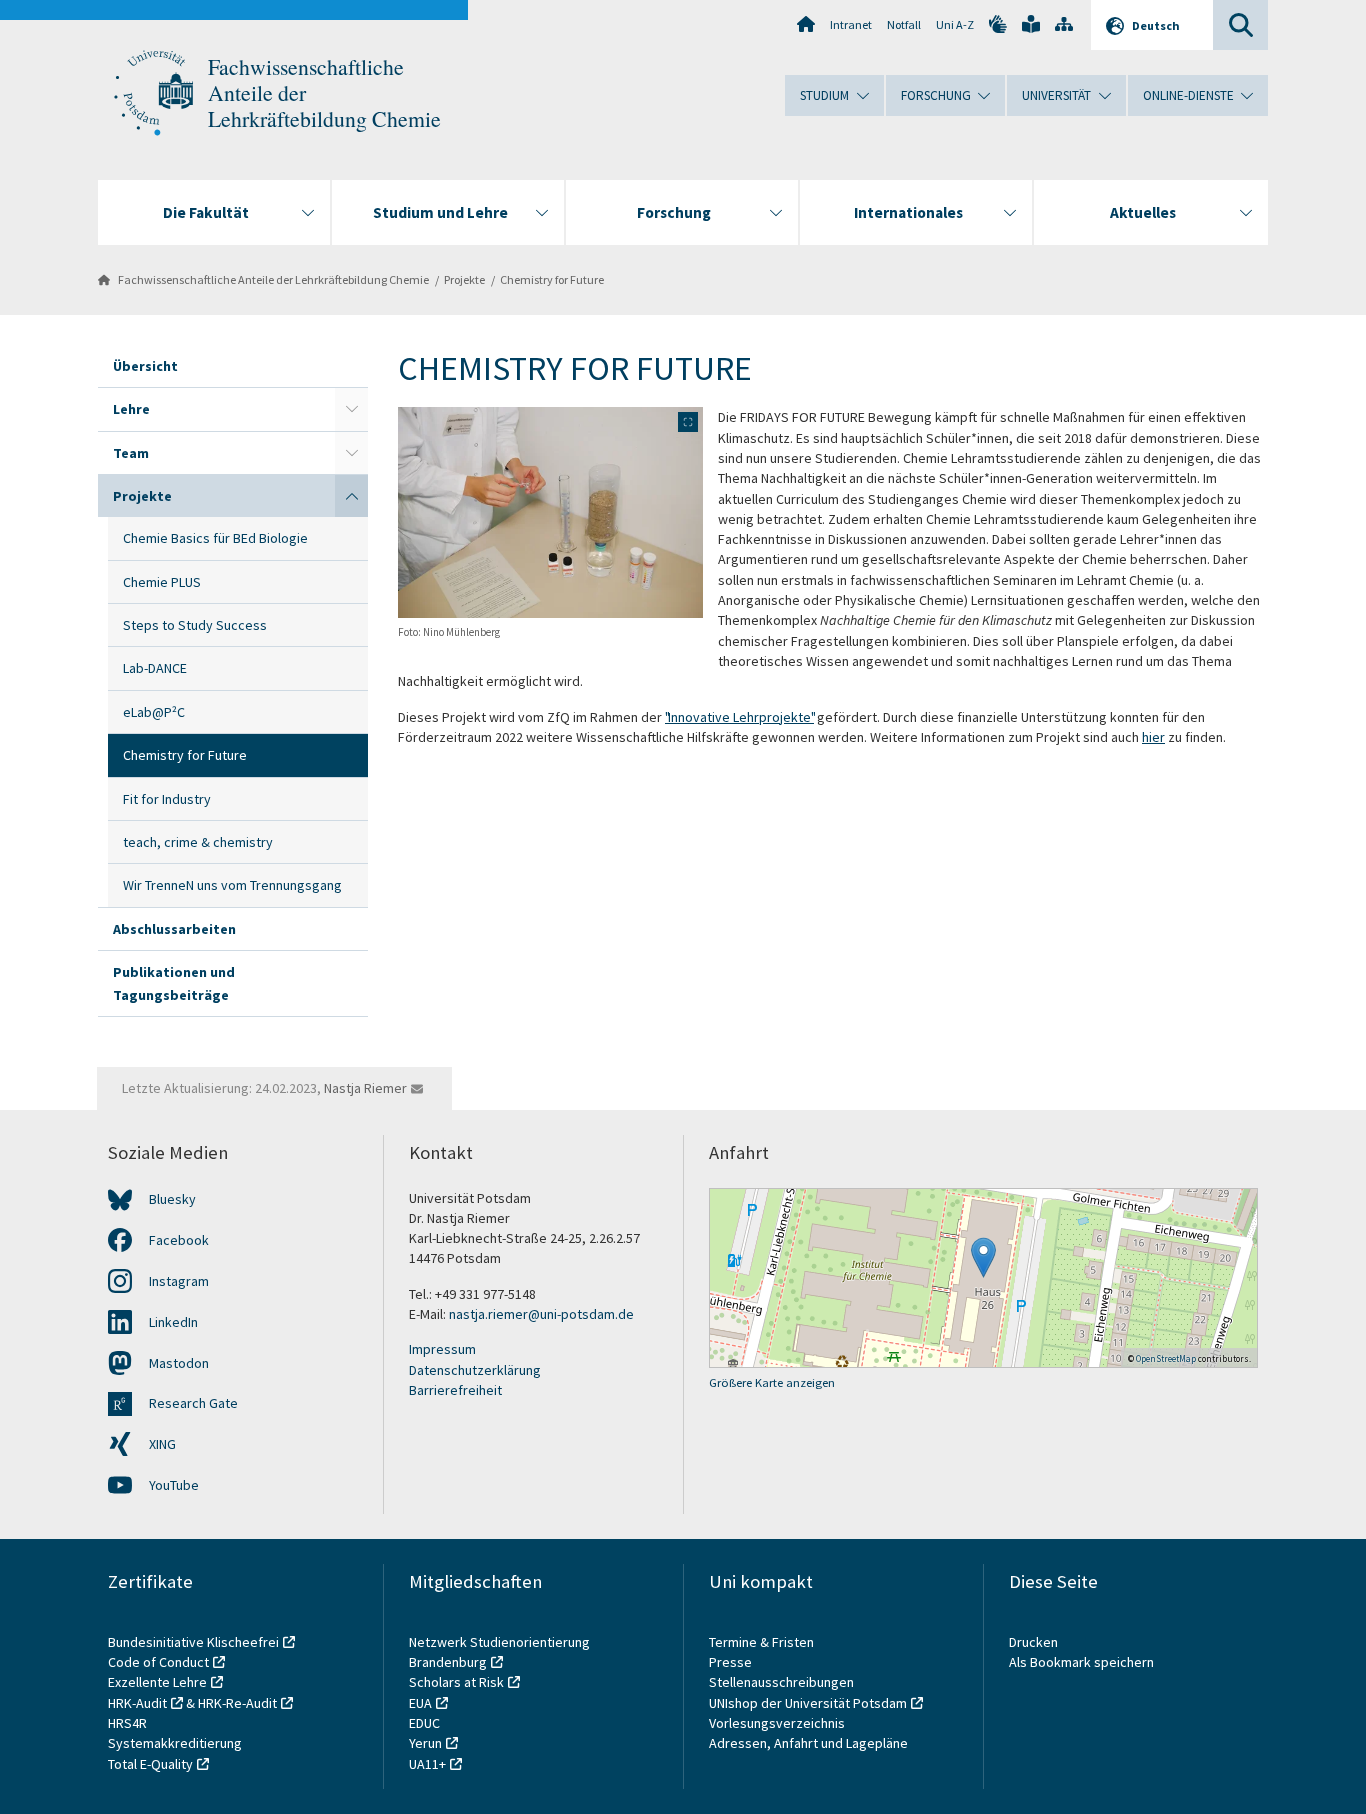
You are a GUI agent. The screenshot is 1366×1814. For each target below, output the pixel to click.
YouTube (174, 1485)
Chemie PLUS (162, 582)
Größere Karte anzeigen (772, 1382)
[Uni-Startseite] (806, 24)
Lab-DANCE (155, 668)
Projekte (464, 279)
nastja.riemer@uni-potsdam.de (541, 1314)
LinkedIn (173, 1322)
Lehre (131, 409)
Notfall (904, 24)
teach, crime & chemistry (198, 842)
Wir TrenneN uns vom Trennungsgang (232, 885)
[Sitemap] (1064, 24)
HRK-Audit (137, 1703)
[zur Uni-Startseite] (153, 93)
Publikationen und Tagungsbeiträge (174, 983)
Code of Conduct (158, 1662)
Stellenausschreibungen (781, 1682)
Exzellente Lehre (157, 1682)
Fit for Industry (167, 799)
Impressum (442, 1349)
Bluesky (172, 1199)
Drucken (1033, 1642)
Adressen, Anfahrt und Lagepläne (808, 1743)
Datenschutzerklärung (475, 1370)
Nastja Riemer (365, 1088)
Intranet (851, 24)
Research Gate (193, 1403)
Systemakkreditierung (175, 1743)
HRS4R (127, 1723)
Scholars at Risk (456, 1682)
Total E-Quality (150, 1764)
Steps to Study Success (195, 625)
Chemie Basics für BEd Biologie (215, 538)
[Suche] (1240, 25)
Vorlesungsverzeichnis (778, 1723)
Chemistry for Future (552, 279)
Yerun (425, 1743)
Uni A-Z (955, 24)
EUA (420, 1703)
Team (131, 453)
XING (162, 1444)
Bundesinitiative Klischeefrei (193, 1642)
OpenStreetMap (1166, 1358)
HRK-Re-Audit (237, 1703)
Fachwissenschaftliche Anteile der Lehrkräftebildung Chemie (273, 279)
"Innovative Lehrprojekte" (739, 717)
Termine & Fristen (763, 1642)
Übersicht (145, 366)
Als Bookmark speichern (1081, 1662)
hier (1153, 737)
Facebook (179, 1240)
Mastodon (179, 1363)
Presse (732, 1662)
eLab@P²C (154, 712)
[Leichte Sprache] (1031, 24)
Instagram (179, 1281)
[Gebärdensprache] (998, 24)
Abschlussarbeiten (174, 929)
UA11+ (427, 1764)
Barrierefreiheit (455, 1390)
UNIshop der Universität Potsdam (808, 1703)
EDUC (424, 1723)
